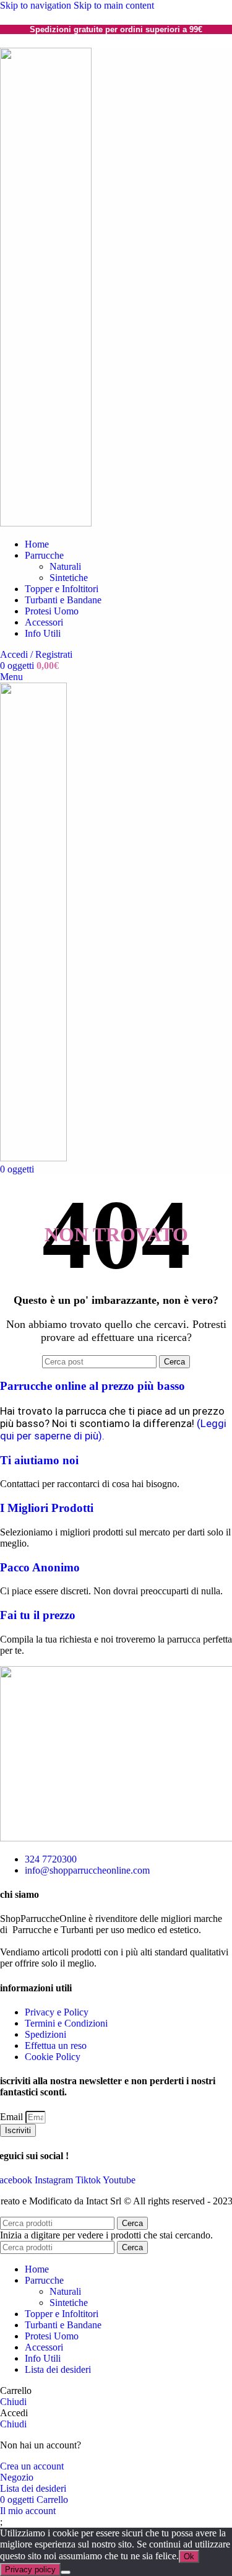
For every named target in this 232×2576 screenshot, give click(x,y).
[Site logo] (46, 523)
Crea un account (32, 2466)
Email (13, 2117)
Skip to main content (114, 5)
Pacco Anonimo (40, 1567)
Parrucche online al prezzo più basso (92, 1386)
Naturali (65, 566)
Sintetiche (69, 578)
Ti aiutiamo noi (39, 1460)
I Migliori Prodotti (47, 1508)
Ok (189, 2556)
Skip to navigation (37, 5)
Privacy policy (30, 2569)
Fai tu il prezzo (38, 1615)
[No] (66, 2572)
